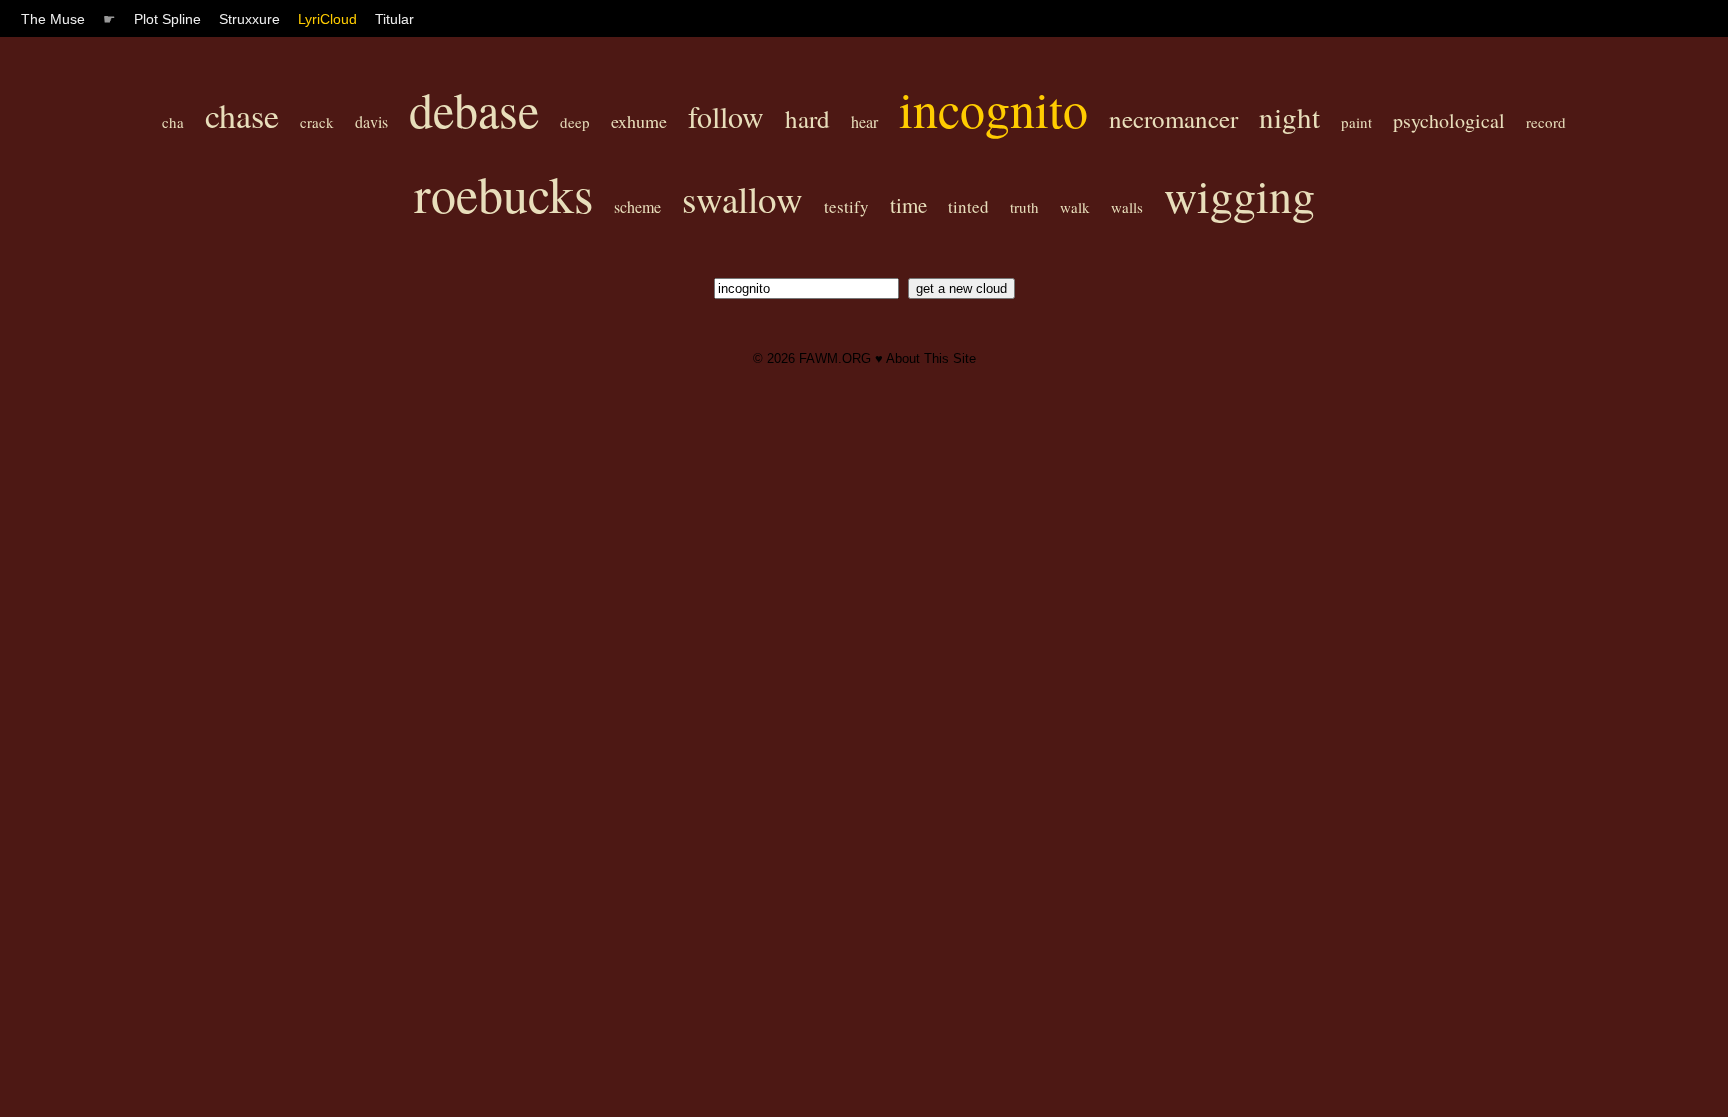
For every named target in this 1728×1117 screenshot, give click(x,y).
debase (474, 109)
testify (846, 206)
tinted (968, 206)
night (1289, 116)
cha (173, 122)
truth (1024, 207)
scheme (637, 206)
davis (371, 121)
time (908, 205)
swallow (742, 198)
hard (807, 118)
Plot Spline (167, 19)
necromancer (1173, 118)
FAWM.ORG (835, 358)
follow (726, 116)
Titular (394, 19)
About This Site (931, 358)
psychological (1449, 120)
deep (575, 122)
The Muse (53, 19)
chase (242, 115)
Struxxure (249, 19)
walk (1075, 207)
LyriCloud (327, 19)
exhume (639, 121)
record (1546, 122)
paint (1356, 122)
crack (317, 122)
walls (1127, 207)
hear (864, 121)
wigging (1239, 195)
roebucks (503, 193)
